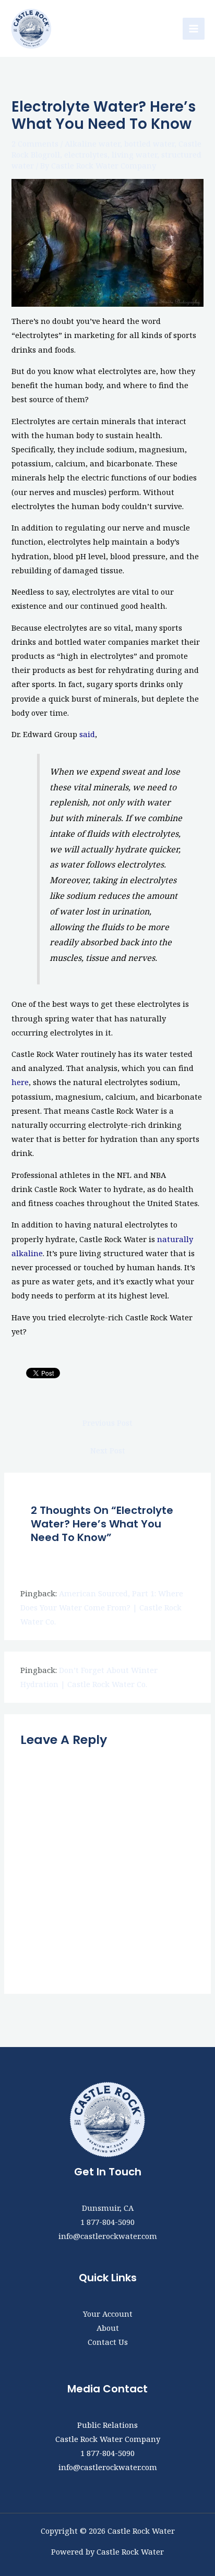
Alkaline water (92, 143)
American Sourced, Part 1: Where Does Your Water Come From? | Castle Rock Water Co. (102, 1607)
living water (134, 154)
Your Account (108, 2314)
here (20, 1082)
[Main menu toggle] (194, 29)
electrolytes (86, 154)
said (87, 734)
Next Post (108, 1450)
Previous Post (107, 1423)
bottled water (149, 143)
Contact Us (108, 2342)
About (108, 2328)
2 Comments (35, 143)
